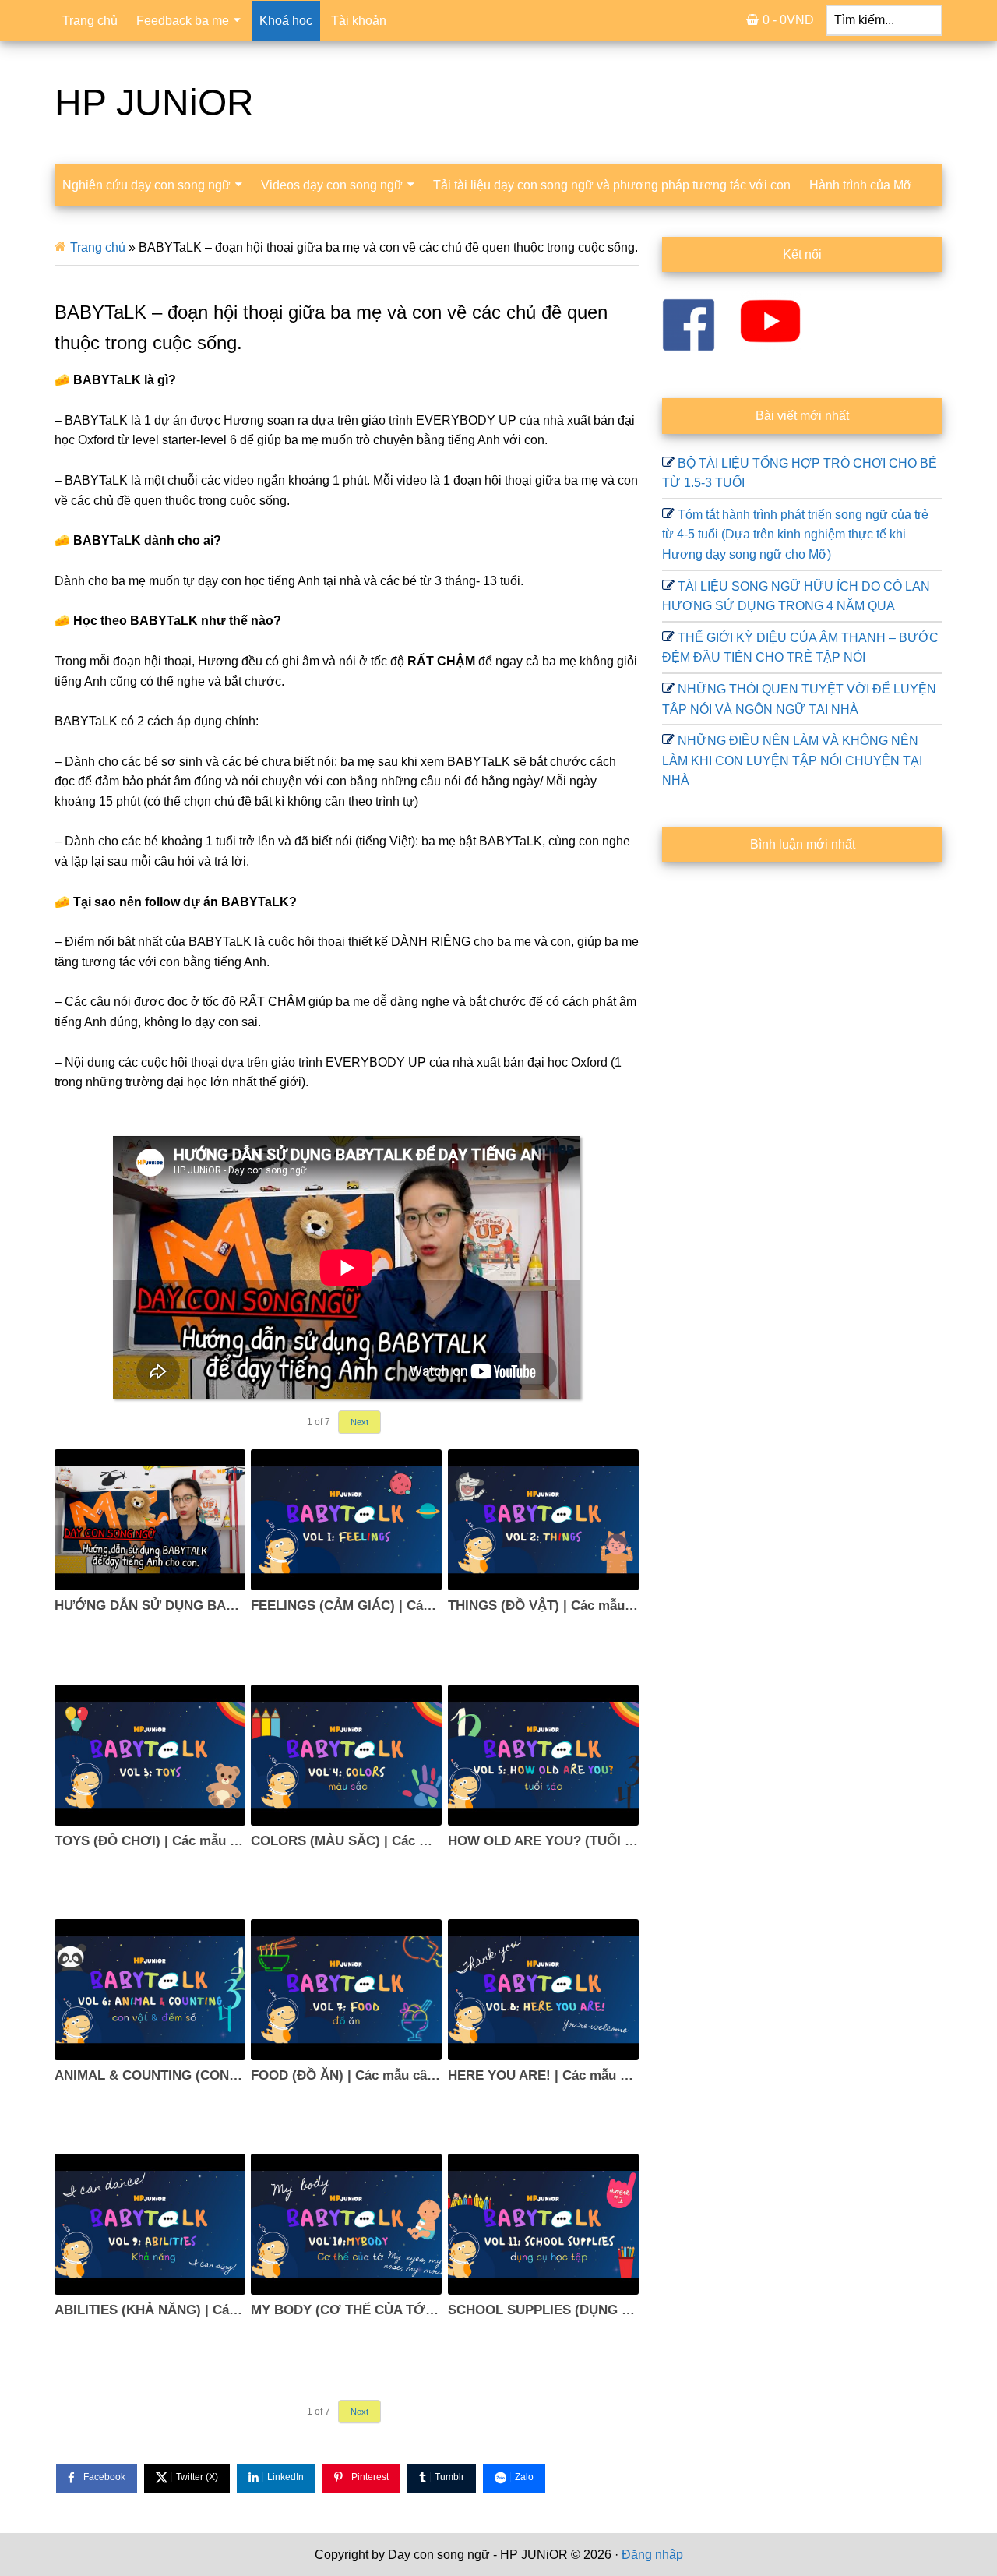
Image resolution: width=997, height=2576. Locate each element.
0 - (788, 20)
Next (359, 1422)
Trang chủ (98, 247)
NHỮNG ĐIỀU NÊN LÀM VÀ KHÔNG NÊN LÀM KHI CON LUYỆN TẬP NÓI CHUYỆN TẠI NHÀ (792, 760)
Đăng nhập (652, 2555)
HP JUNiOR (154, 102)
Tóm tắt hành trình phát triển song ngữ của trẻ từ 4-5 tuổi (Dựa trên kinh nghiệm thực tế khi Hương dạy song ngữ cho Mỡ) (795, 535)
